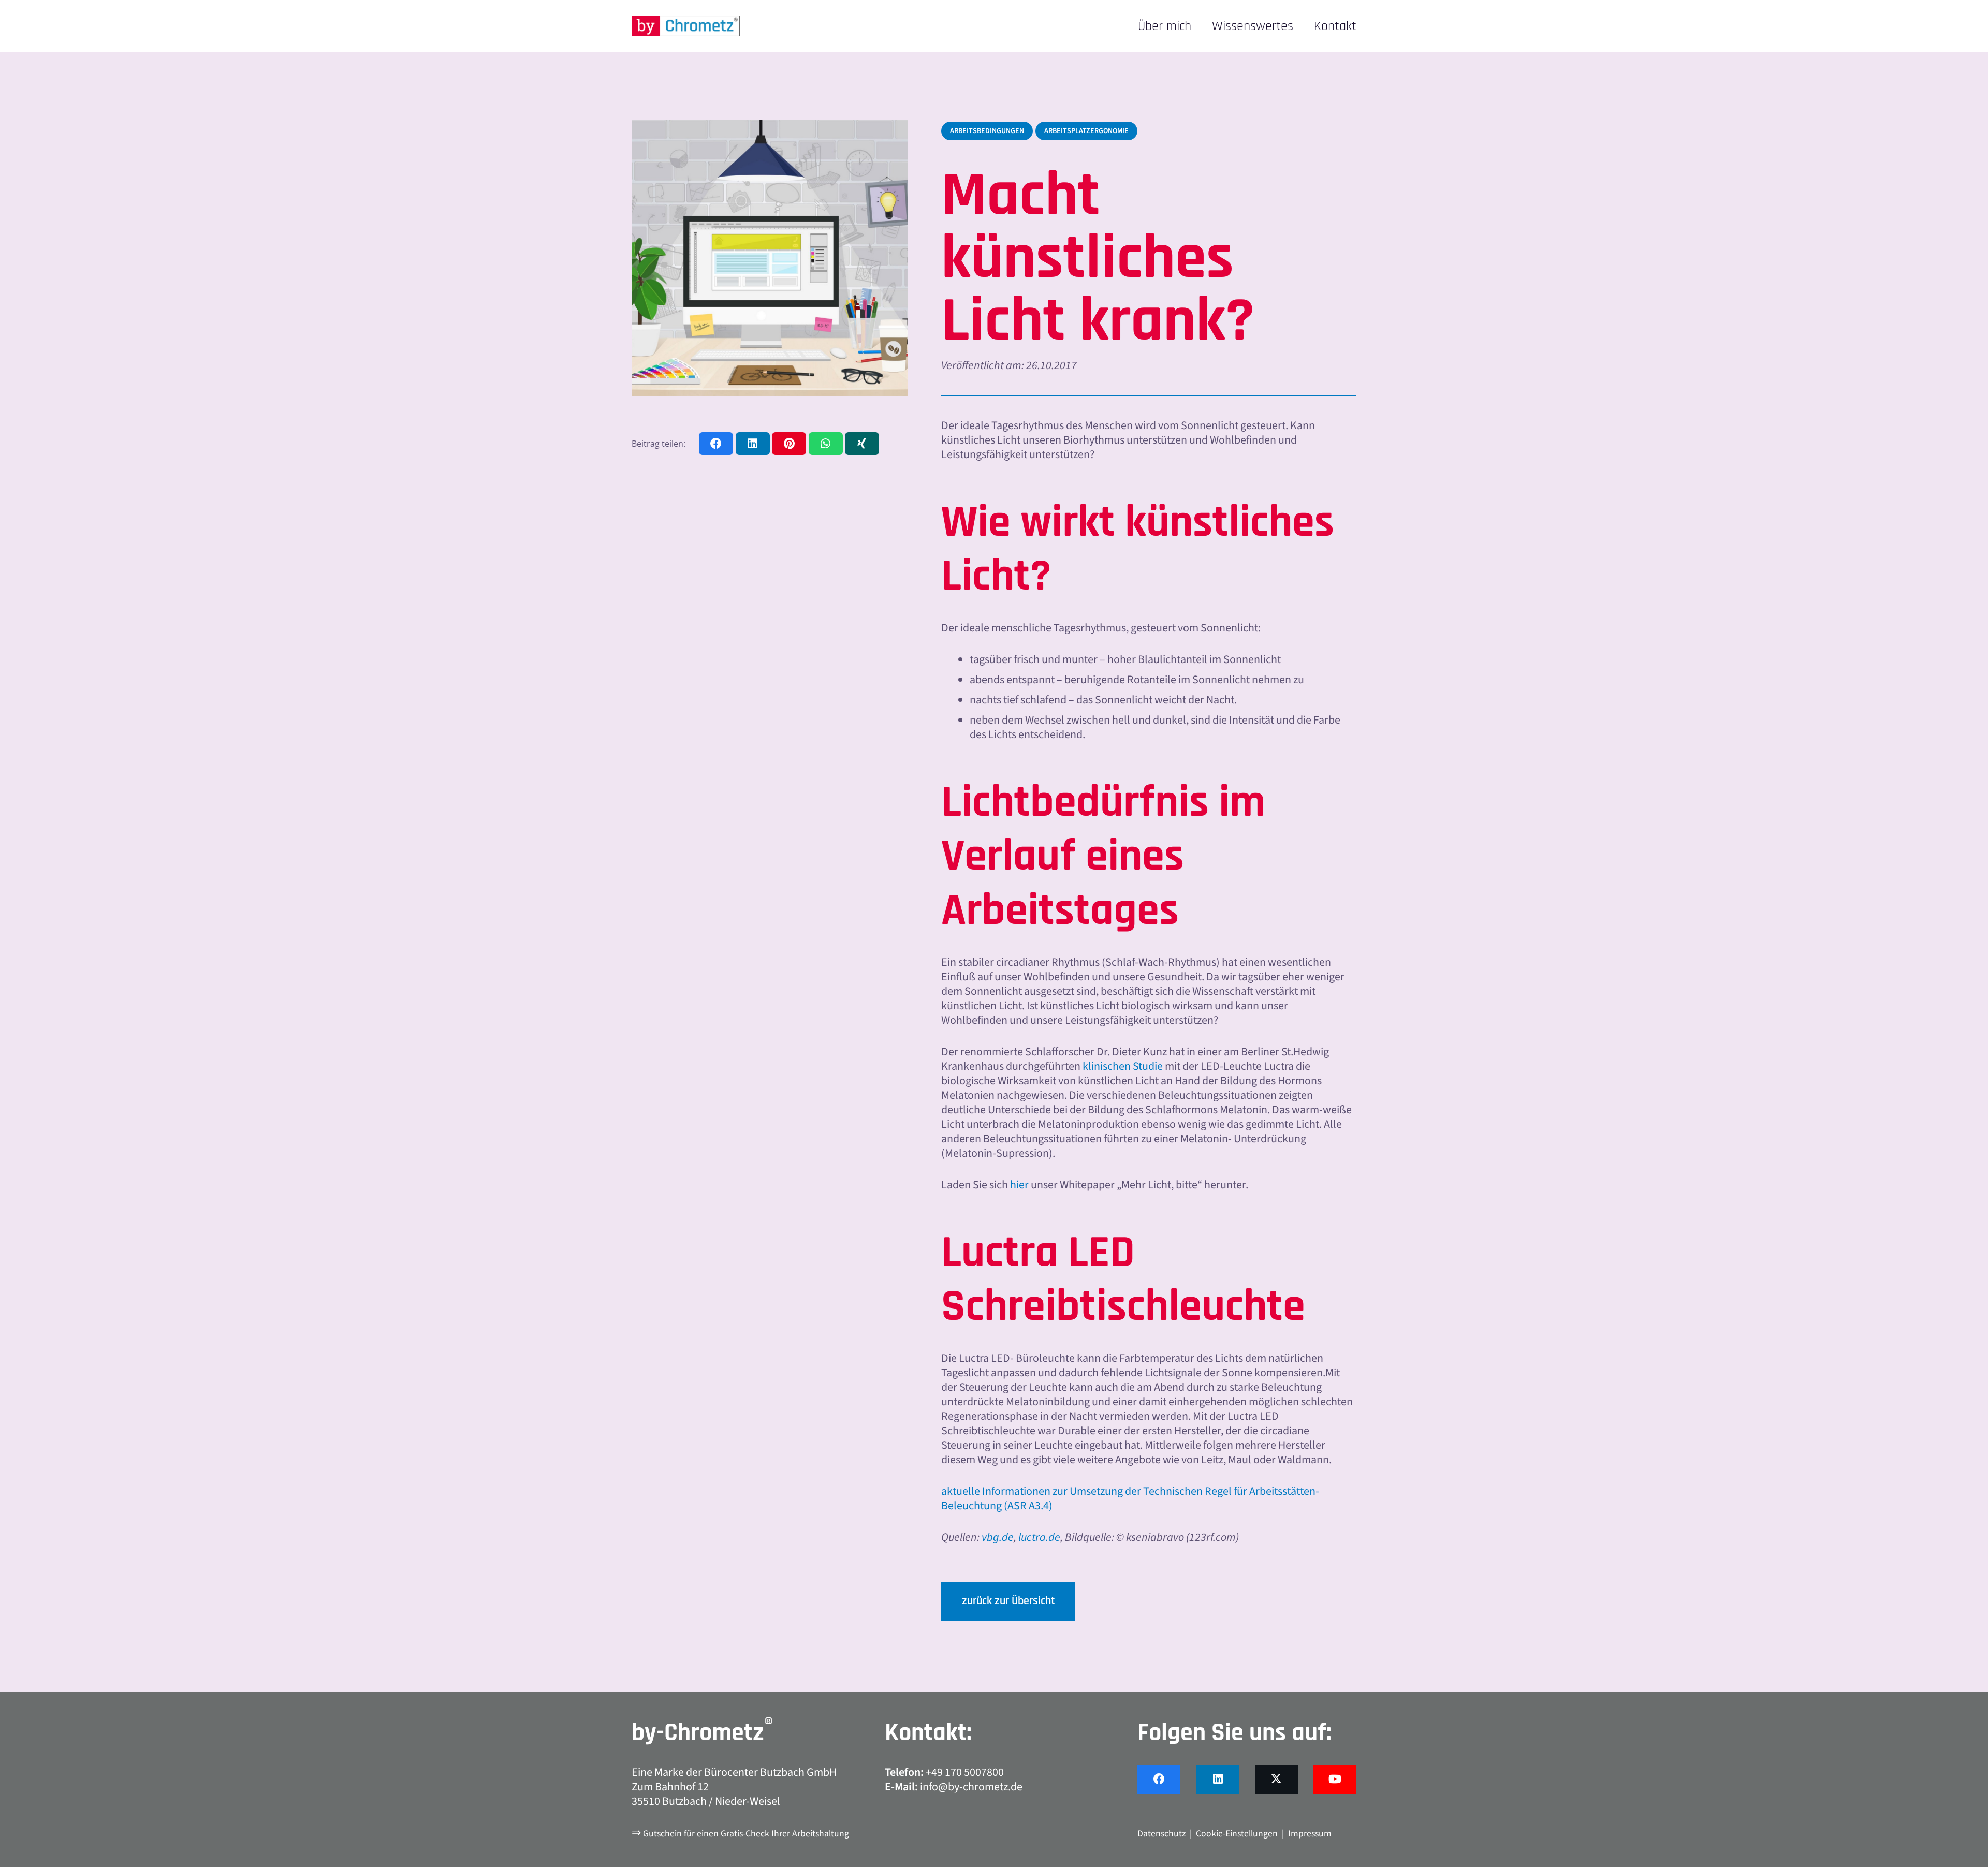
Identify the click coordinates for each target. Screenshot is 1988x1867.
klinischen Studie (1123, 1066)
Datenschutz (1161, 1834)
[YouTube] (1335, 1779)
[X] (1276, 1779)
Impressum (1310, 1834)
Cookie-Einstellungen (1237, 1834)
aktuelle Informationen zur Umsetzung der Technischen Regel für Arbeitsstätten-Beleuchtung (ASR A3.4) (1130, 1498)
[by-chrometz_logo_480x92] (686, 26)
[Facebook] (1159, 1779)
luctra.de (1039, 1537)
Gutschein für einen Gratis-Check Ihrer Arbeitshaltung (746, 1834)
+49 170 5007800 (965, 1772)
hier (1019, 1185)
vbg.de (998, 1537)
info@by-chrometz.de (971, 1787)
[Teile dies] (716, 444)
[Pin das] (789, 444)
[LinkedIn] (1217, 1779)
